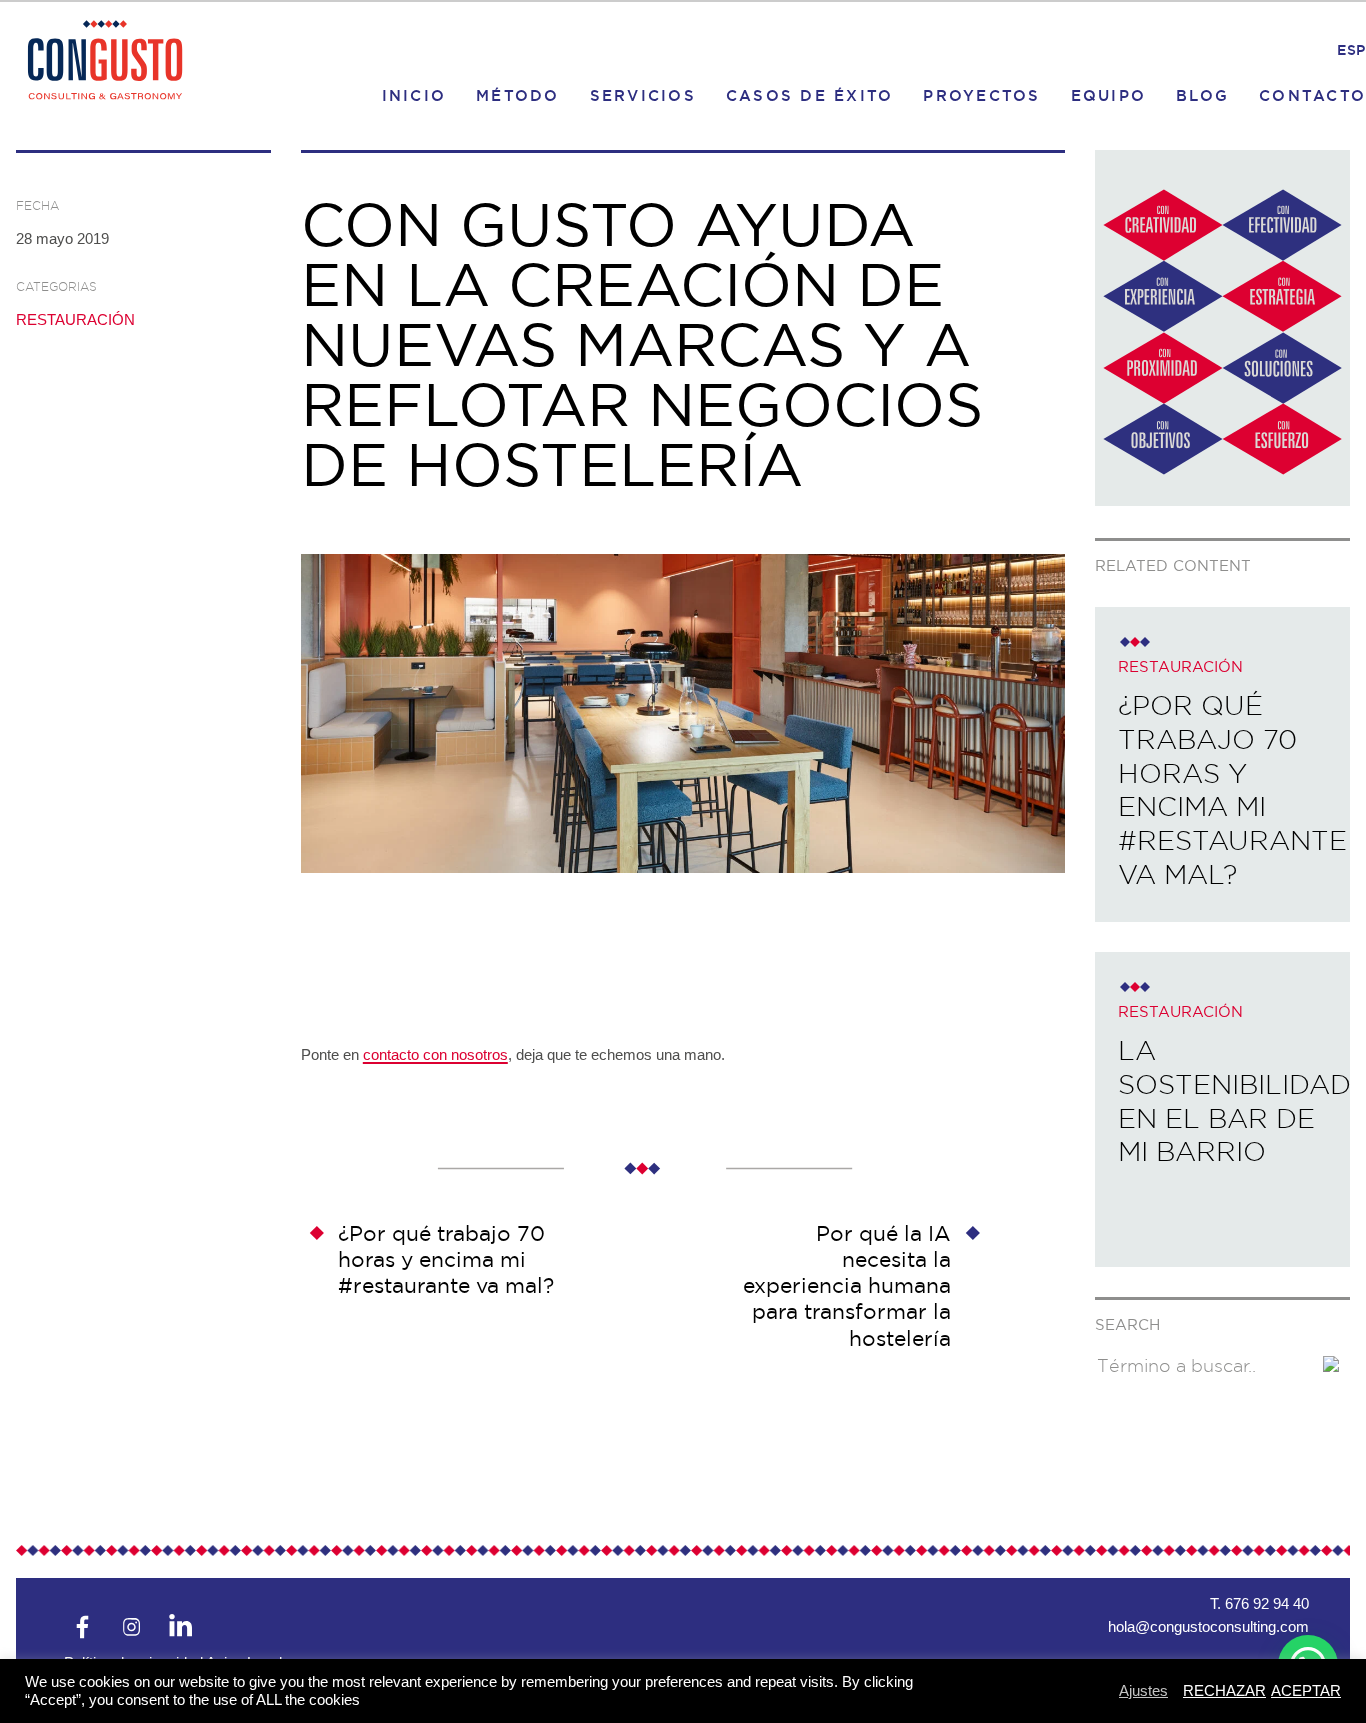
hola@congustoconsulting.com (1208, 1626)
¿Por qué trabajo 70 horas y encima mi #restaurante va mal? (446, 1260)
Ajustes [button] (1143, 1690)
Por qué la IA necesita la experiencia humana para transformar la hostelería (847, 1286)
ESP (1351, 50)
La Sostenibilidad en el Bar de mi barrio (1234, 1101)
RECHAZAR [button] (1224, 1690)
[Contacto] (1222, 500)
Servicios (643, 94)
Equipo (1109, 94)
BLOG (1202, 94)
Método (518, 94)
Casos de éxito (810, 94)
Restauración (75, 319)
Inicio (414, 94)
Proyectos (981, 94)
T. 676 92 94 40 (1259, 1603)
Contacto (1312, 94)
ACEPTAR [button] (1306, 1690)
